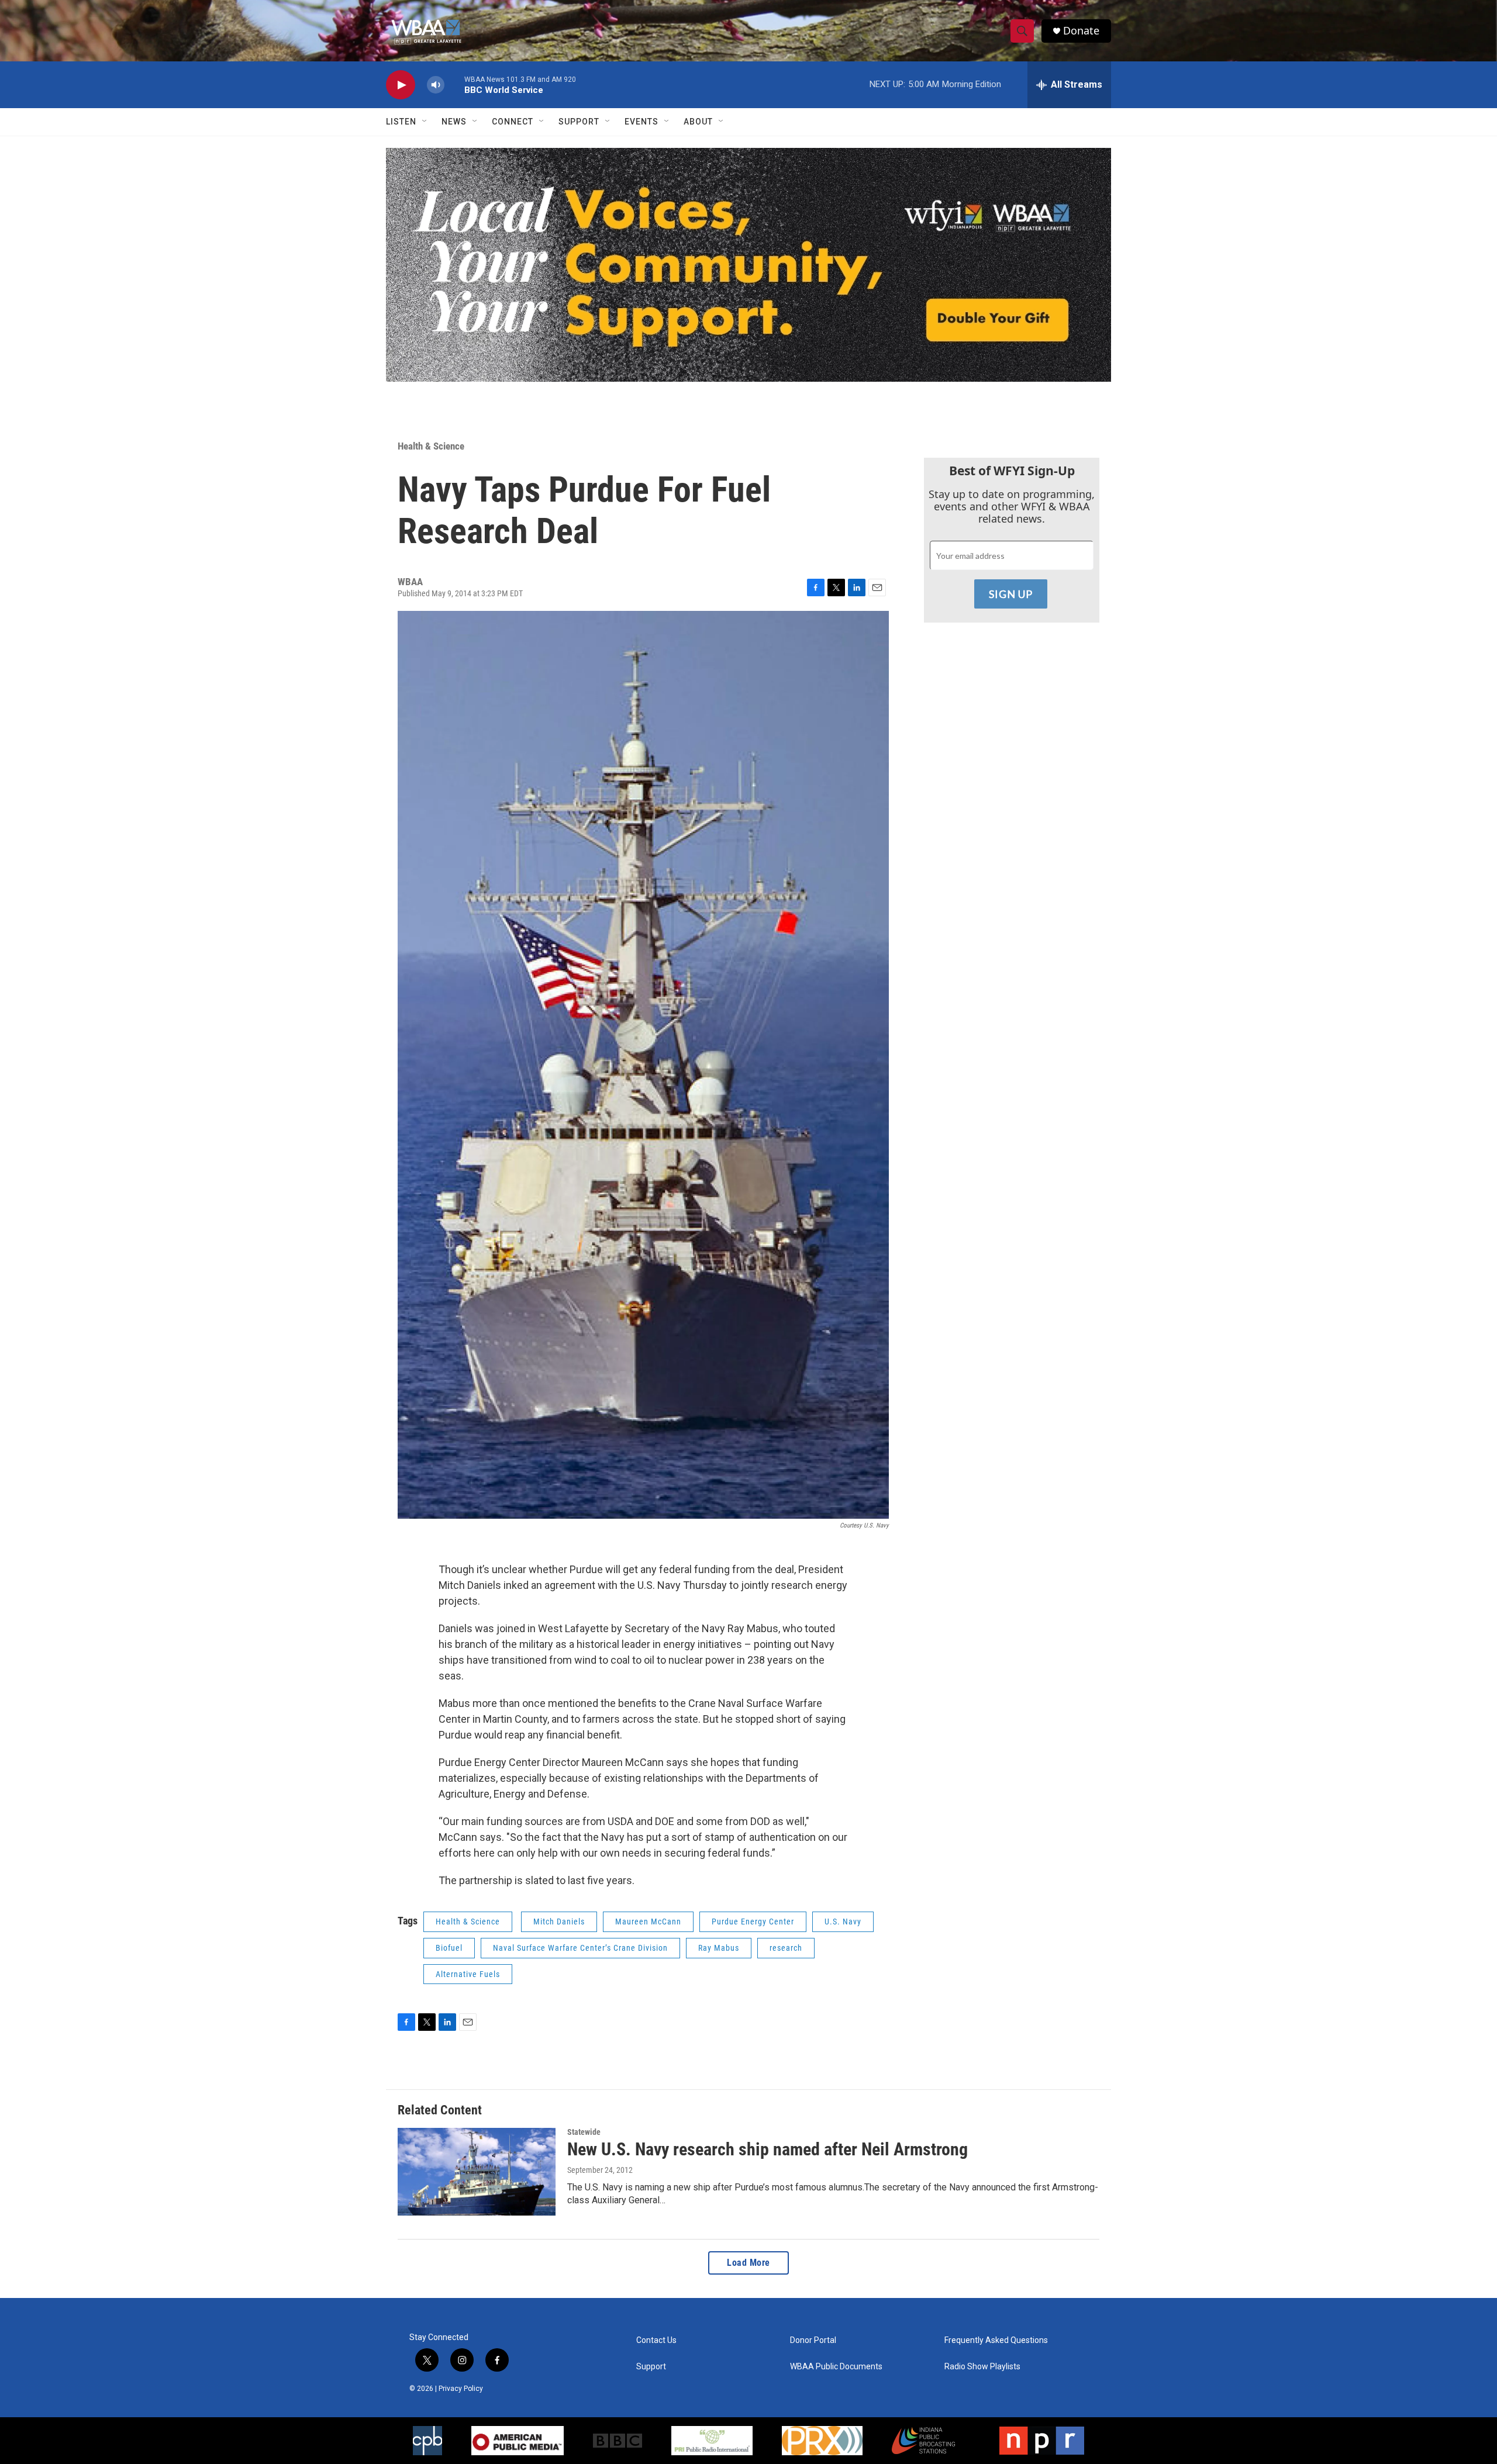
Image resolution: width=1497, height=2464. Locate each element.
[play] (401, 85)
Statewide (584, 2132)
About (698, 122)
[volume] (436, 85)
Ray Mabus (719, 1948)
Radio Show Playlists (982, 2367)
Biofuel (449, 1948)
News (454, 122)
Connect (513, 122)
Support (579, 122)
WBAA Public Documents (836, 2367)
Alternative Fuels (468, 1974)
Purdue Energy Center (753, 1922)
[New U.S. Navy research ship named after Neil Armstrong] (477, 2172)
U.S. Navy (843, 1922)
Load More (748, 2263)
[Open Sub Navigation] (425, 122)
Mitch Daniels (559, 1922)
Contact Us (656, 2340)
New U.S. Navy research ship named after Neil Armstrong (768, 2149)
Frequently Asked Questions (996, 2340)
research (786, 1948)
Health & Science (431, 446)
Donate (1081, 31)
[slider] (454, 84)
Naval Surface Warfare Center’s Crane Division (580, 1948)
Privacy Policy (461, 2389)
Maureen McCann (648, 1922)
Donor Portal (813, 2340)
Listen (401, 122)
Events (641, 122)
